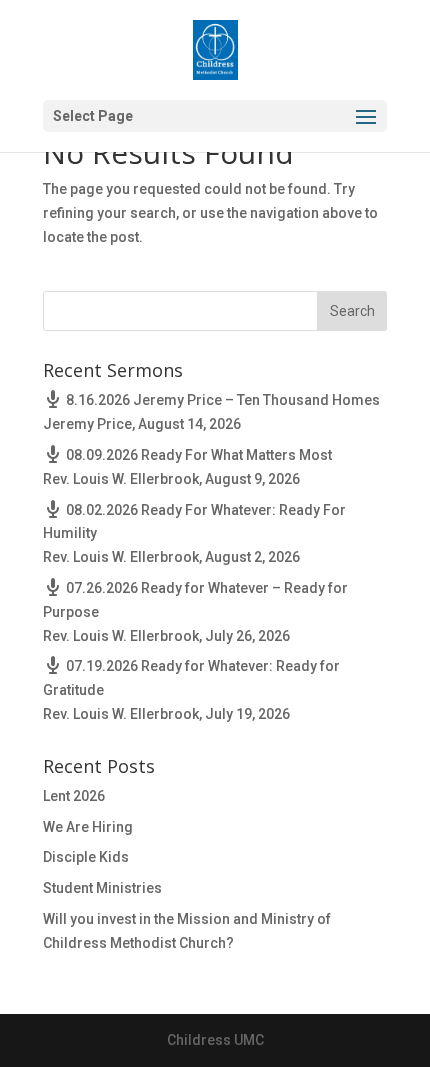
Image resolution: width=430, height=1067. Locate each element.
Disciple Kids (86, 857)
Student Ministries (102, 888)
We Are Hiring (88, 827)
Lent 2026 (74, 796)
